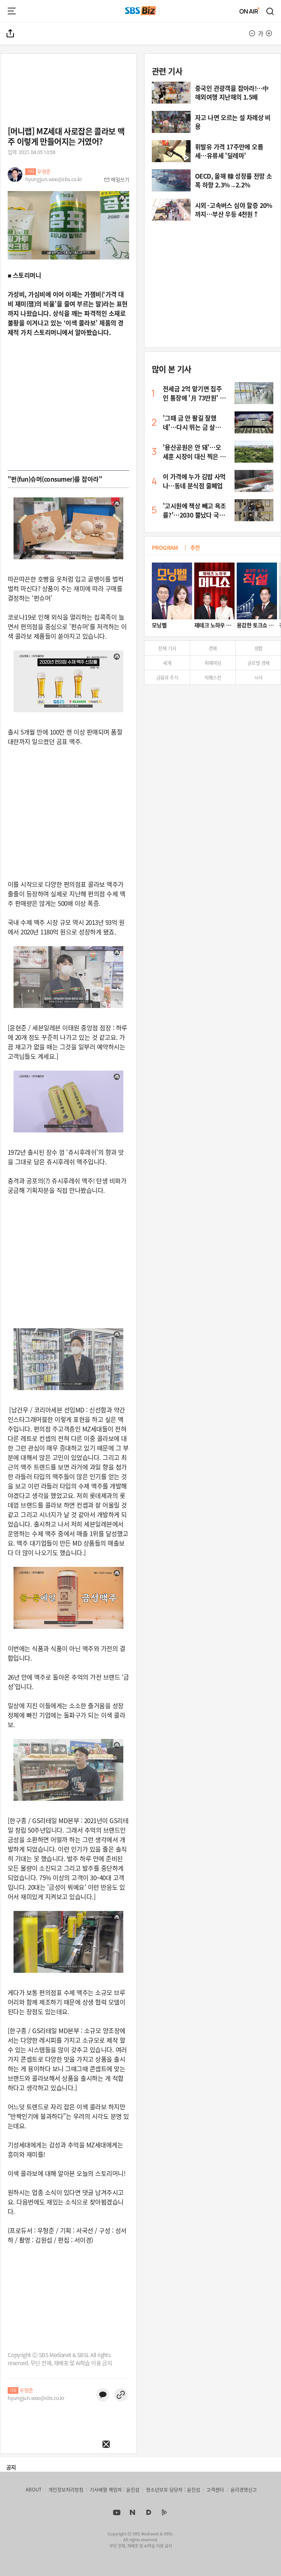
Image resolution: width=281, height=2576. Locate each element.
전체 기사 (167, 648)
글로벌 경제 (258, 663)
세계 (167, 663)
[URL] (121, 2395)
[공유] (11, 33)
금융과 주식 (167, 677)
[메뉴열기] (12, 11)
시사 (258, 677)
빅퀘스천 (213, 677)
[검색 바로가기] (270, 11)
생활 (258, 648)
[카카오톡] (103, 2395)
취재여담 (213, 663)
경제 (213, 648)
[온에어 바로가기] (250, 11)
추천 (195, 547)
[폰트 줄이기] (252, 33)
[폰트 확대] (269, 33)
